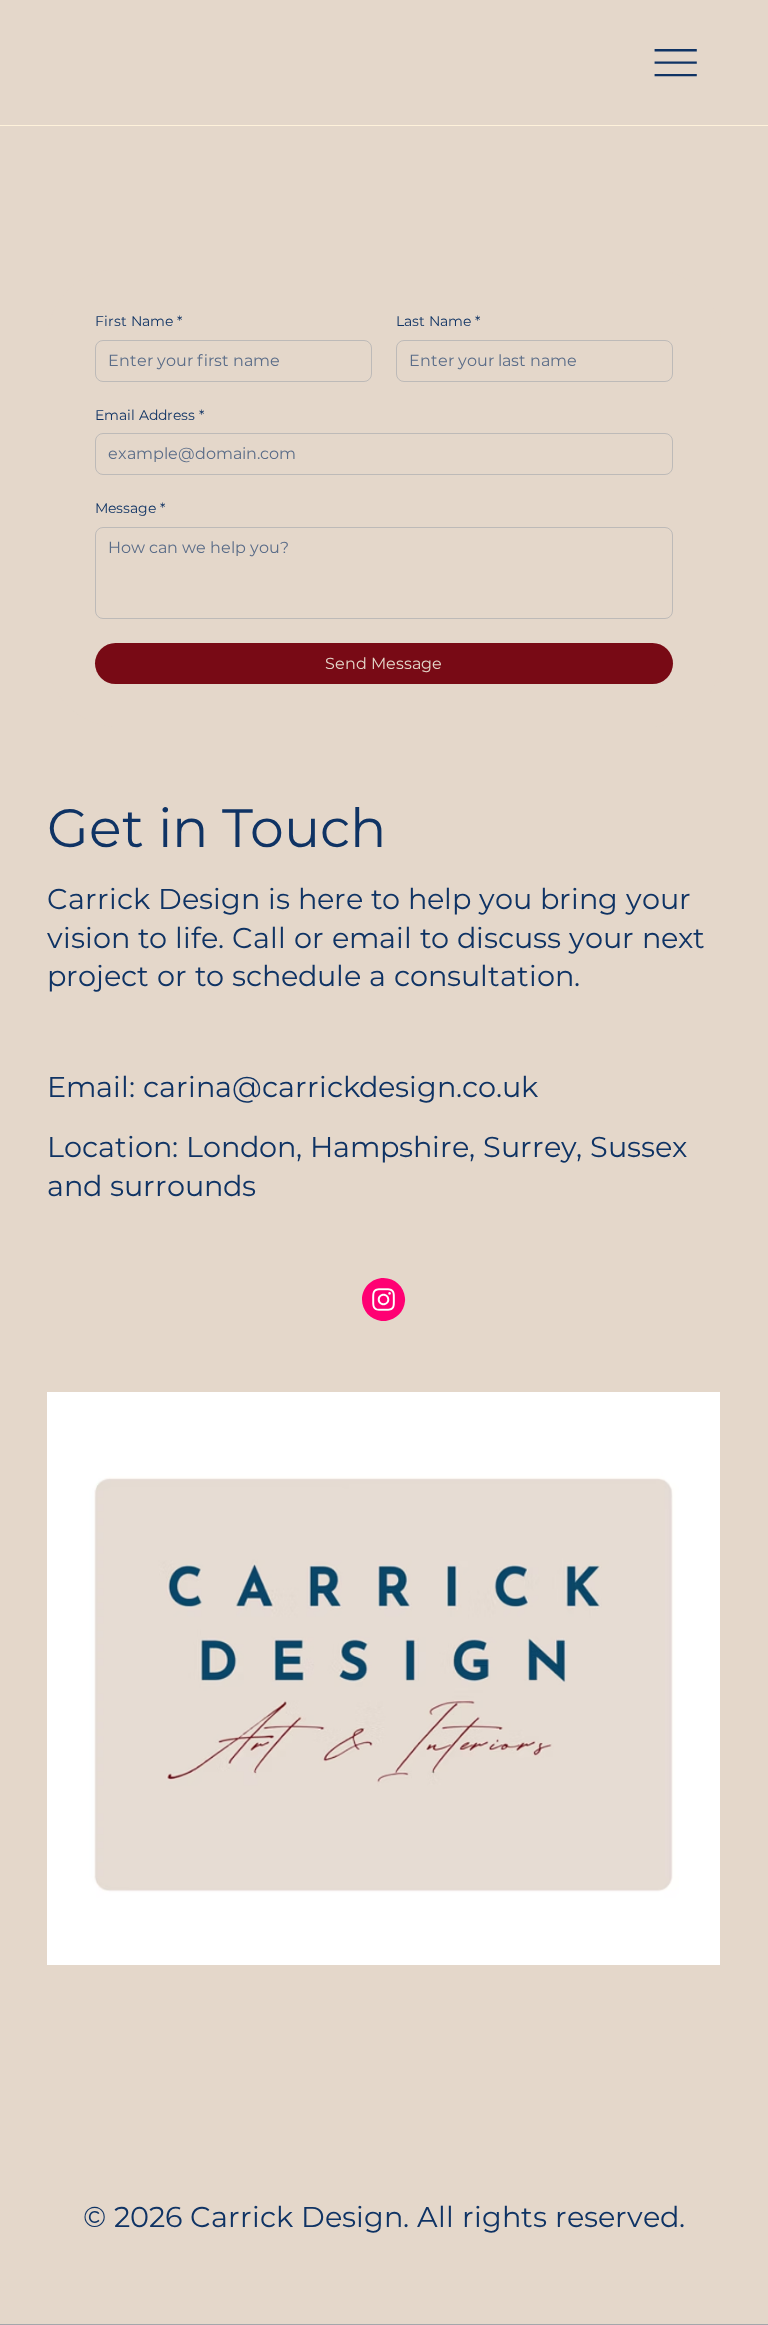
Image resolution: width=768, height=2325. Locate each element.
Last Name (438, 321)
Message (130, 508)
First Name (138, 321)
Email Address (149, 415)
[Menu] (675, 63)
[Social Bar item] (383, 1299)
